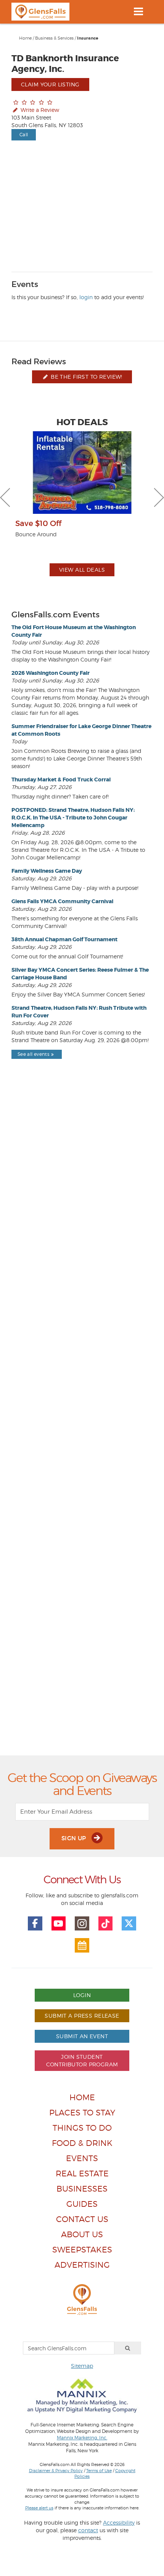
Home (25, 38)
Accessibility (119, 2523)
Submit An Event (82, 2036)
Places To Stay (82, 2113)
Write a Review (39, 110)
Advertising (82, 2265)
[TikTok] (106, 1924)
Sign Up (75, 1838)
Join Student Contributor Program (82, 2060)
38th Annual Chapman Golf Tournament (64, 939)
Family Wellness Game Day (47, 871)
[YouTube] (59, 1924)
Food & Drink (82, 2143)
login (86, 297)
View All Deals (82, 570)
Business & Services (54, 38)
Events (82, 2158)
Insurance (88, 38)
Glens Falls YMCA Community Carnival (62, 901)
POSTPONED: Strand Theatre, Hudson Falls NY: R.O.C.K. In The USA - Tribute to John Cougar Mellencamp (73, 818)
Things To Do (82, 2128)
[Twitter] (129, 1924)
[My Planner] (82, 1945)
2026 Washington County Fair (51, 673)
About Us (82, 2234)
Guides (82, 2204)
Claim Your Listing (50, 84)
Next (159, 497)
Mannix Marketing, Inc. (82, 2438)
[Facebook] (35, 1924)
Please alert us (39, 2508)
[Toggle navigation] (138, 11)
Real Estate (82, 2173)
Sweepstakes (82, 2250)
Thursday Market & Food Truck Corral (61, 779)
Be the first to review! (86, 377)
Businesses (82, 2189)
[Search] (128, 2348)
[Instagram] (82, 1924)
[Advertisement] (82, 1425)
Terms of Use (99, 2471)
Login (82, 1995)
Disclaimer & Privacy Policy (56, 2471)
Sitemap (82, 2366)
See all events (33, 1054)
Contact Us (82, 2219)
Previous (5, 497)
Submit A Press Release (82, 2016)
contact (88, 2530)
